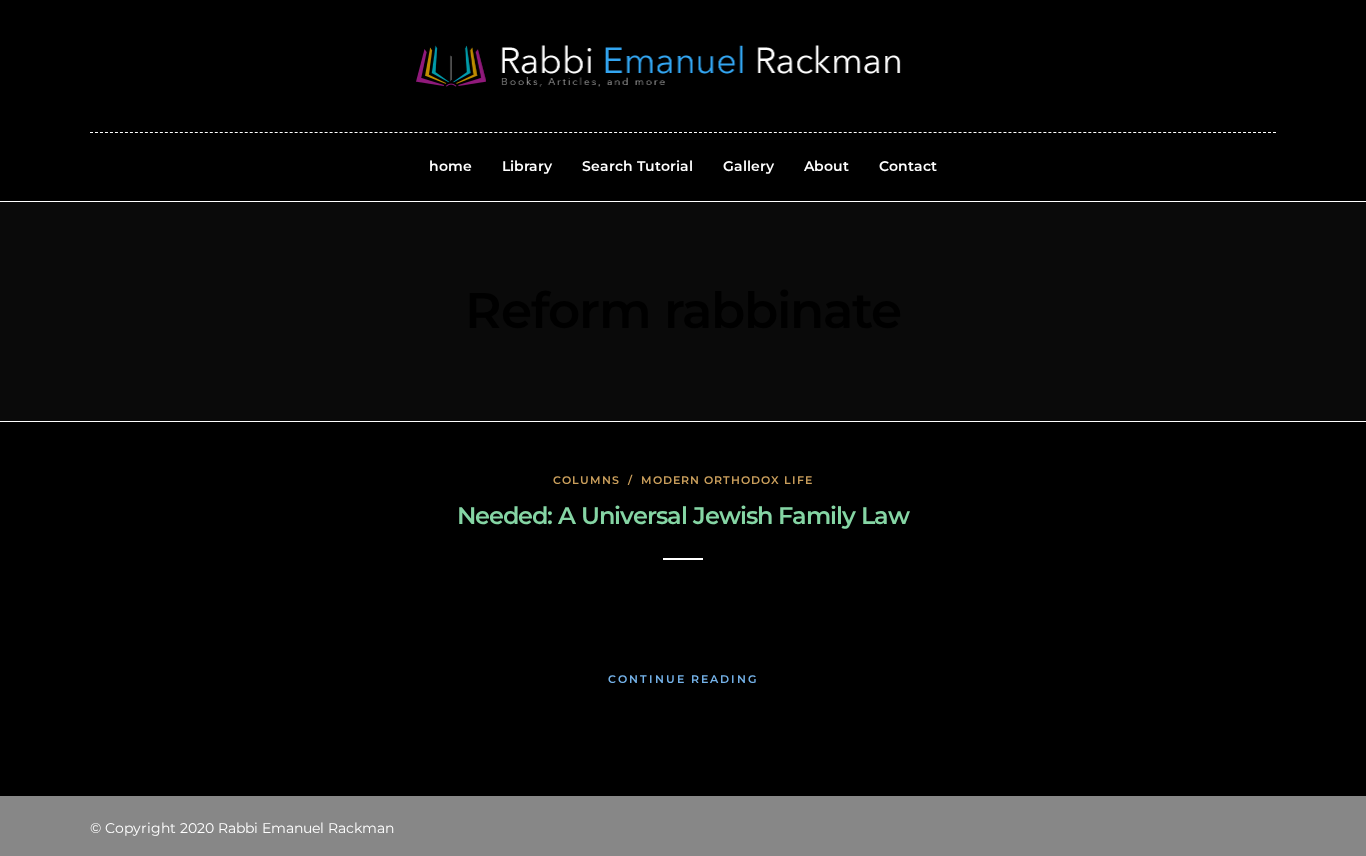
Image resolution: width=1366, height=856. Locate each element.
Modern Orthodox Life (727, 480)
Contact (908, 166)
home (450, 166)
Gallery (748, 166)
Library (527, 166)
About (826, 166)
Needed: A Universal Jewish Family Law (683, 515)
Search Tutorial (637, 166)
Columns (586, 480)
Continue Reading (683, 679)
